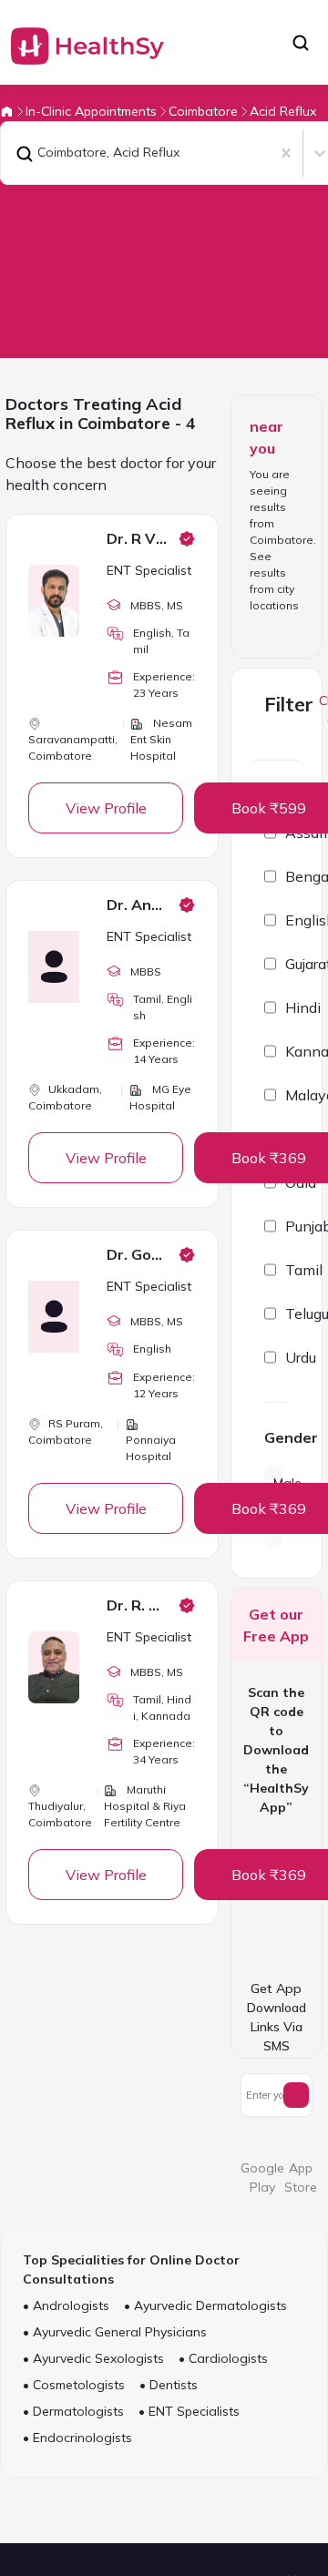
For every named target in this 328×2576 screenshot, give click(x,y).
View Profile (106, 808)
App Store (301, 2177)
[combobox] (12, 153)
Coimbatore (203, 111)
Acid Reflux (283, 111)
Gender (277, 1437)
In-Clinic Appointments (91, 111)
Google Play (262, 2177)
